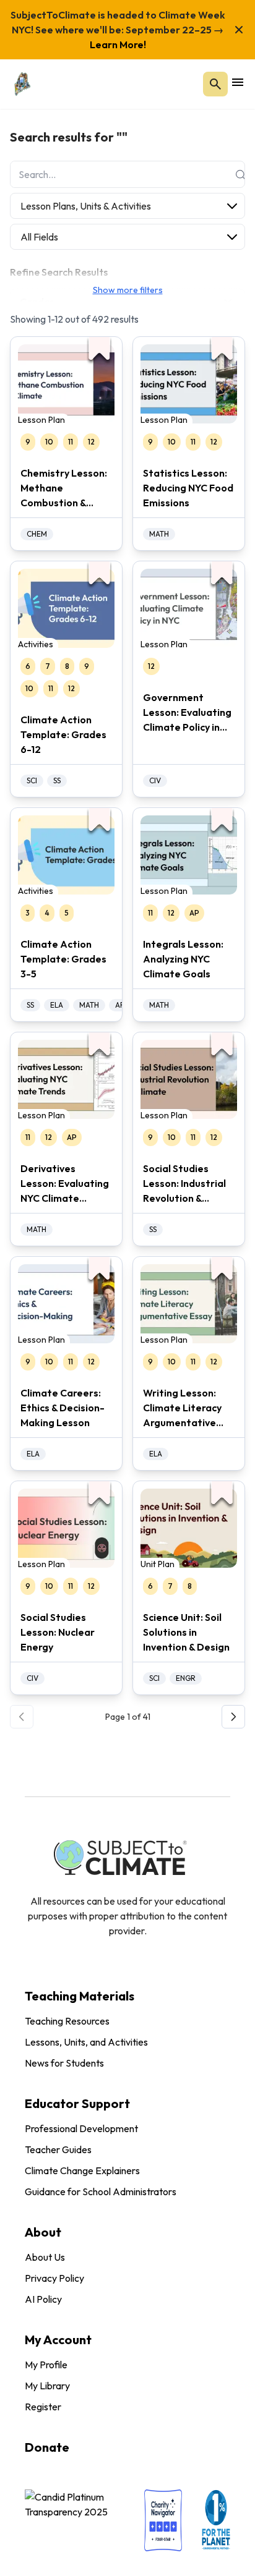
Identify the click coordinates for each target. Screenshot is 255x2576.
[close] (239, 30)
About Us (45, 2257)
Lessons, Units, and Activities (86, 2042)
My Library (47, 2386)
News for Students (64, 2063)
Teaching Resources (67, 2021)
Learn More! (118, 45)
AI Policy (43, 2299)
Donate (47, 2447)
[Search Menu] (215, 84)
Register (43, 2407)
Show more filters (128, 290)
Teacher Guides (58, 2149)
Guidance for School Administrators (101, 2191)
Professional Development (81, 2128)
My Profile (46, 2365)
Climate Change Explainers (82, 2170)
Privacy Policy (54, 2278)
